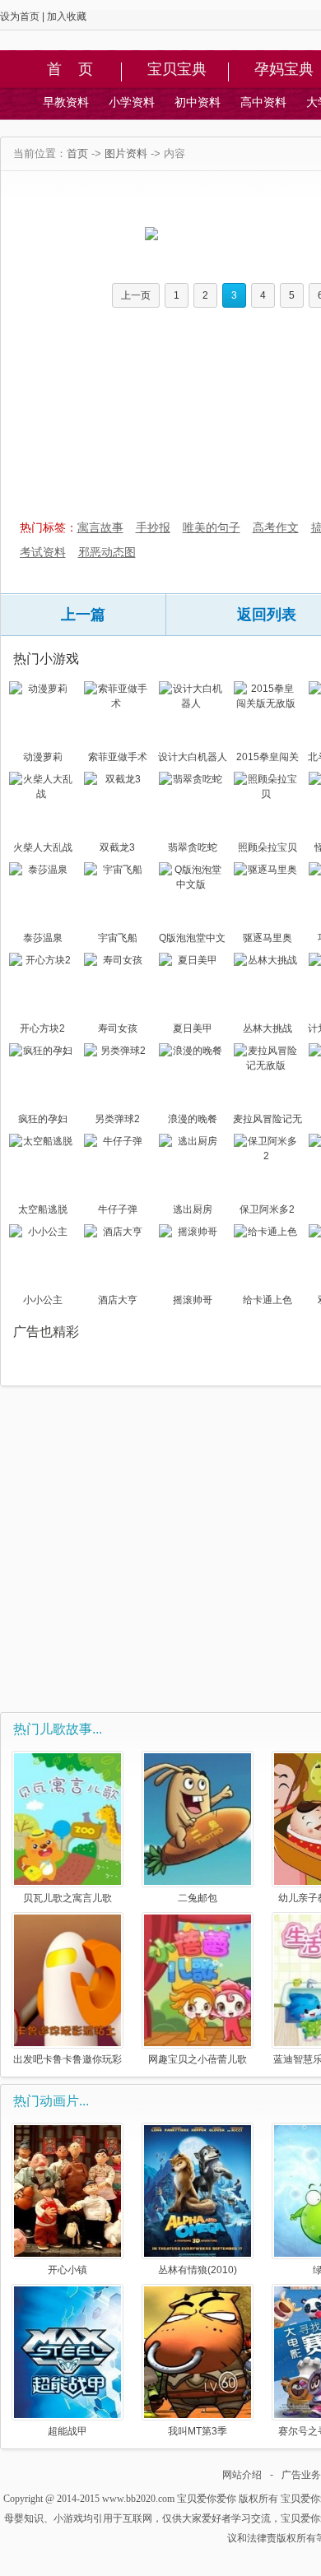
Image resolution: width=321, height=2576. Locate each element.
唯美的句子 (212, 527)
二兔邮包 (198, 1898)
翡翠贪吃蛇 (193, 847)
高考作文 (276, 527)
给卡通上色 (267, 1300)
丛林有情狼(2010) (198, 2270)
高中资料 (263, 102)
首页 (77, 153)
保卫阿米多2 (267, 1209)
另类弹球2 (117, 1119)
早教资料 (66, 102)
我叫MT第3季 (198, 2431)
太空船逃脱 (43, 1209)
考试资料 (43, 552)
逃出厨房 (193, 1209)
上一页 (136, 295)
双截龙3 (117, 847)
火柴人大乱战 (43, 847)
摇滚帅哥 (193, 1300)
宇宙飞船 (118, 938)
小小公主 (43, 1300)
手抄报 (153, 527)
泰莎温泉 (43, 938)
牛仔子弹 (118, 1209)
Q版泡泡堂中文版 (192, 940)
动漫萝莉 (43, 757)
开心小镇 (67, 2270)
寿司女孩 (118, 1028)
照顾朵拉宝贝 (267, 847)
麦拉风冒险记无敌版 (267, 1121)
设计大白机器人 (193, 757)
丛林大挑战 (267, 1028)
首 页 (70, 70)
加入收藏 (67, 16)
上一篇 (83, 615)
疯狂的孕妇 (43, 1119)
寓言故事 (100, 527)
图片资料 (126, 153)
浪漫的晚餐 (193, 1119)
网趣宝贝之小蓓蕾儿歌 (198, 2059)
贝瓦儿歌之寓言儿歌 (67, 1898)
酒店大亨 (118, 1300)
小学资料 (132, 102)
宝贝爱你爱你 (207, 2499)
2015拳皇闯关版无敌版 (267, 759)
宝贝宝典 (177, 70)
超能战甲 (67, 2431)
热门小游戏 (46, 659)
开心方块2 (42, 1028)
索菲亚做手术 (118, 757)
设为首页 (20, 16)
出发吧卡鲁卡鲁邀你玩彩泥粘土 (67, 2059)
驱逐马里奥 (267, 938)
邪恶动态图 (107, 552)
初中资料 (198, 102)
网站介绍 (242, 2475)
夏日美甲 (193, 1028)
